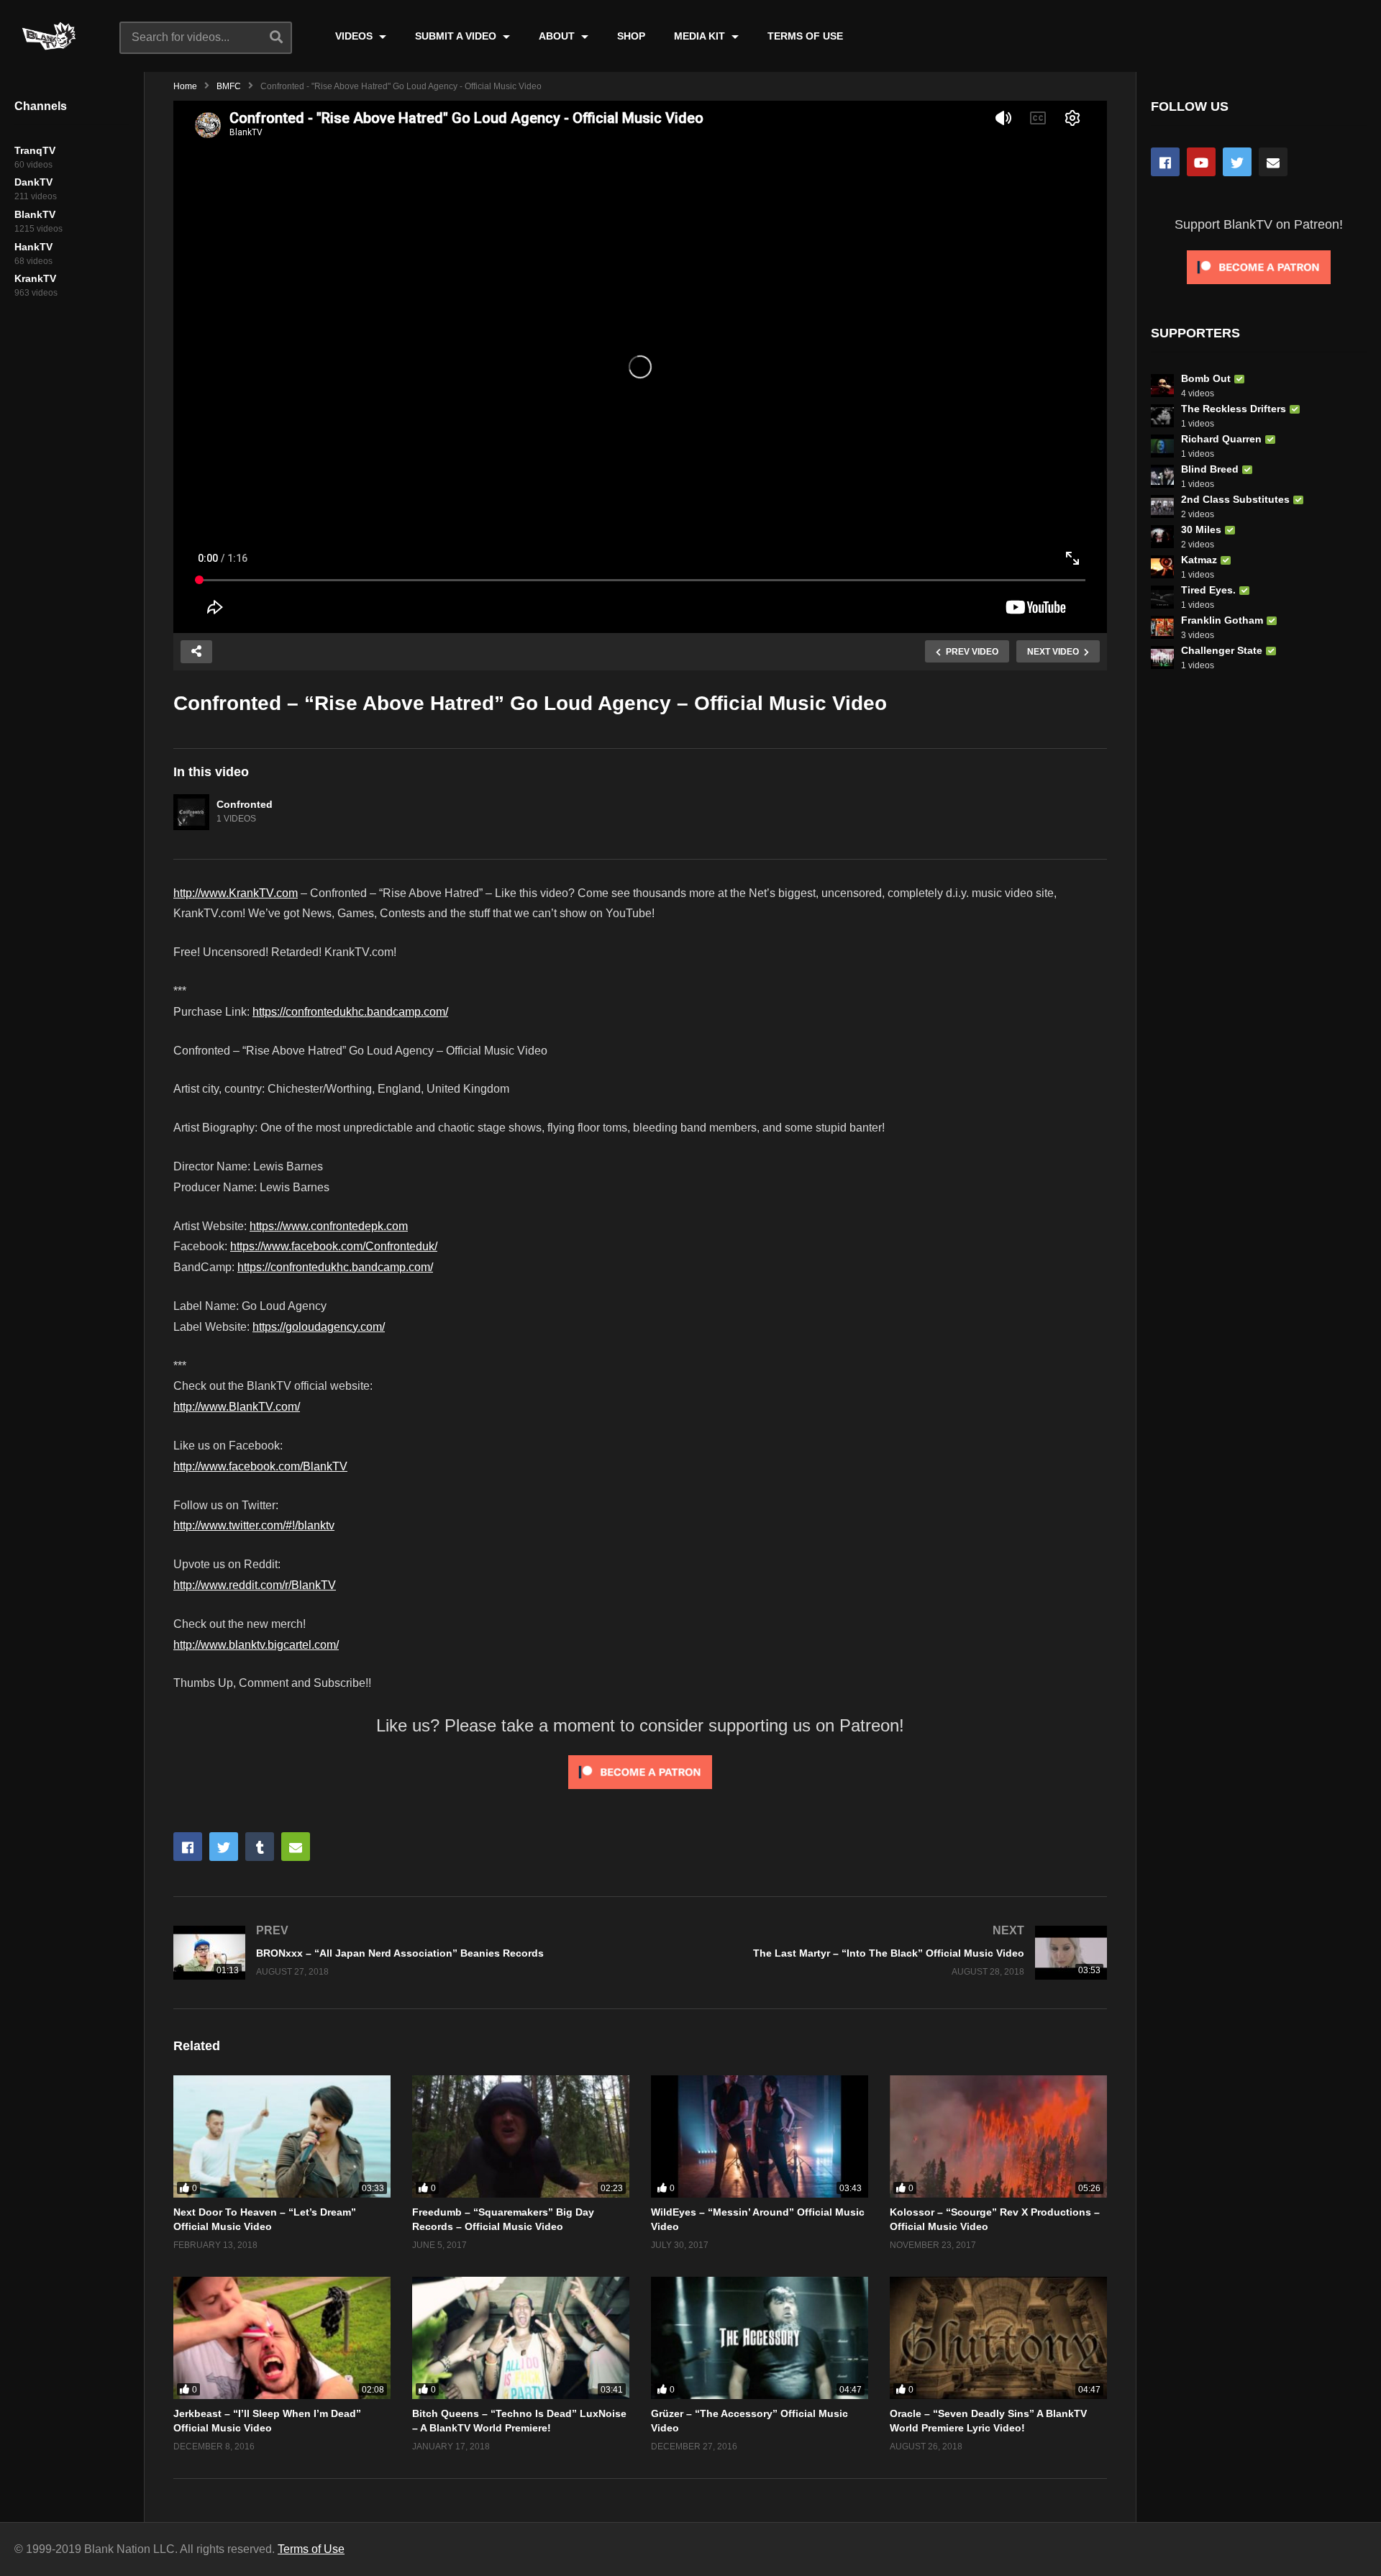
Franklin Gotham (1222, 620)
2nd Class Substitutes (1235, 499)
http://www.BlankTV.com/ (237, 1407)
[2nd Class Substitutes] (1162, 506)
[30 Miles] (1162, 537)
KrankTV (35, 278)
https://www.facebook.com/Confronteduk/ (334, 1246)
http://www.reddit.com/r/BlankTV (255, 1585)
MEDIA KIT (701, 36)
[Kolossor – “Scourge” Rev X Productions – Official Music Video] (998, 2136)
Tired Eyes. (1208, 590)
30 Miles (1201, 529)
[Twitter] (1237, 162)
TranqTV (35, 150)
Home (185, 86)
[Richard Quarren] (1162, 446)
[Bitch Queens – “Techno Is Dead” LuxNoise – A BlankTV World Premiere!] (521, 2338)
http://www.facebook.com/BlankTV (260, 1466)
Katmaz (1199, 560)
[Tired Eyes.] (1162, 597)
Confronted (245, 804)
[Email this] (296, 1847)
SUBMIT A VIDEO (457, 36)
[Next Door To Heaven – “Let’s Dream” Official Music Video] (282, 2136)
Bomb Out (1206, 378)
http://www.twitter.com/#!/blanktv (254, 1525)
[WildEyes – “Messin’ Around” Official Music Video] (760, 2136)
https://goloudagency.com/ (319, 1327)
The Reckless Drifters (1234, 409)
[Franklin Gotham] (1162, 627)
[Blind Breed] (1162, 476)
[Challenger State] (1162, 657)
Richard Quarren (1221, 439)
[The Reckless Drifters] (1162, 416)
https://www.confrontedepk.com (329, 1226)
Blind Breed (1210, 469)
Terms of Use (311, 2549)
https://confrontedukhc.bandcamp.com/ (350, 1012)
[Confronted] (191, 812)
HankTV (33, 247)
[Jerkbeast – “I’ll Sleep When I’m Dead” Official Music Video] (282, 2338)
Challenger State (1222, 650)
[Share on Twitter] (224, 1847)
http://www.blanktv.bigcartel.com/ (256, 1645)
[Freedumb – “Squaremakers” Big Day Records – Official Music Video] (521, 2136)
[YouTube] (1201, 162)
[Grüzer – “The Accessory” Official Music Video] (760, 2338)
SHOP (631, 36)
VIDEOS (355, 36)
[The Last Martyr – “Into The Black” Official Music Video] (881, 1953)
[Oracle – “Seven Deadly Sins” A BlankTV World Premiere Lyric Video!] (998, 2338)
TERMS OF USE (805, 36)
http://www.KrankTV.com (236, 893)
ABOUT (558, 36)
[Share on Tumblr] (260, 1847)
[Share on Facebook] (188, 1847)
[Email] (1273, 162)
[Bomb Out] (1162, 386)
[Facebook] (1165, 162)
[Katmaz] (1162, 567)
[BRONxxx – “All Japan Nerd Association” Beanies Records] (400, 1953)
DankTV (33, 182)
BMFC (229, 86)
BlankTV (35, 214)
